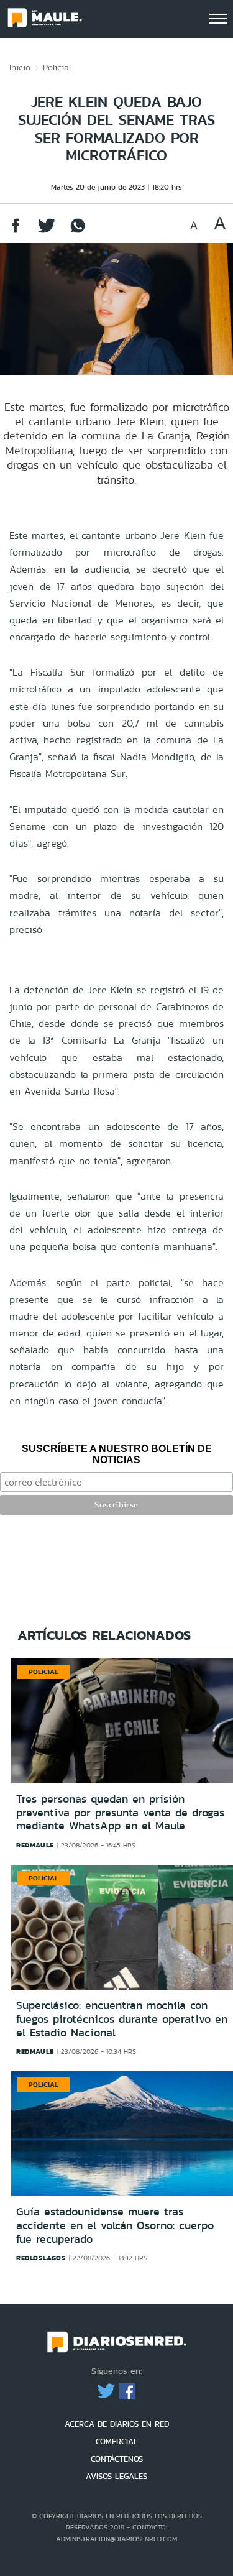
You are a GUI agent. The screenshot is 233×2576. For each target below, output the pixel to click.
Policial (57, 67)
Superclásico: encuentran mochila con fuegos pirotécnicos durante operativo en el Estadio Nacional (122, 2019)
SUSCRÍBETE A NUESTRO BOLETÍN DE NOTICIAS (117, 1454)
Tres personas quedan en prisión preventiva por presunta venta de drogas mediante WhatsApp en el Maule (120, 1812)
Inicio (20, 67)
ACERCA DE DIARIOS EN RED (117, 2424)
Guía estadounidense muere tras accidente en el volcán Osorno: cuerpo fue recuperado (115, 2225)
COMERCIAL (117, 2441)
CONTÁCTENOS (117, 2459)
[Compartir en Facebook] (16, 232)
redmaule (35, 1845)
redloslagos (41, 2258)
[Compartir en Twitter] (47, 232)
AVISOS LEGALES (116, 2476)
